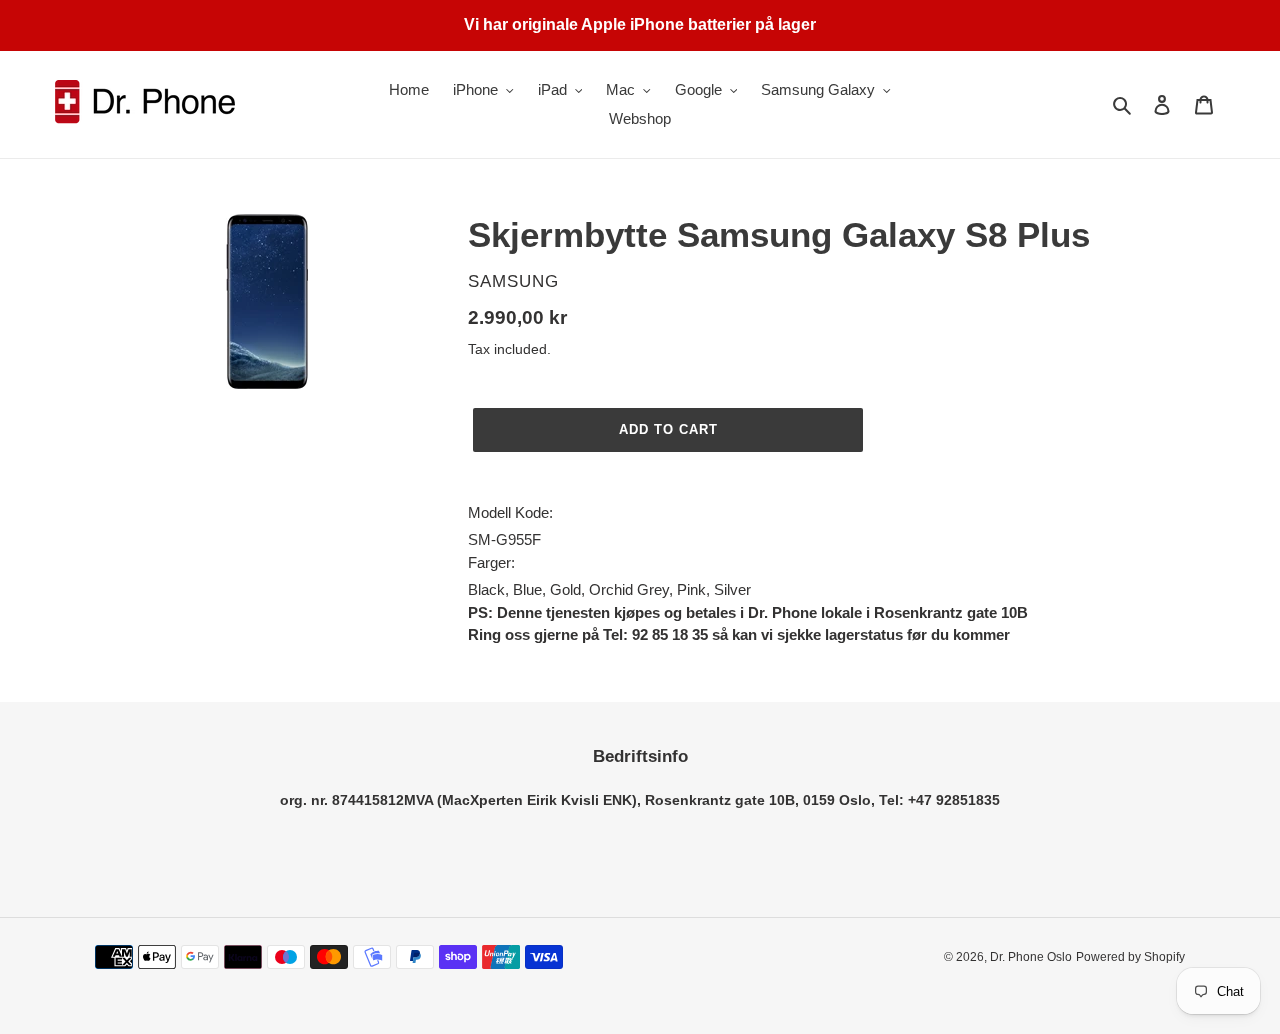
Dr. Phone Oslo (1031, 957)
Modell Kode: (510, 512)
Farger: (491, 562)
